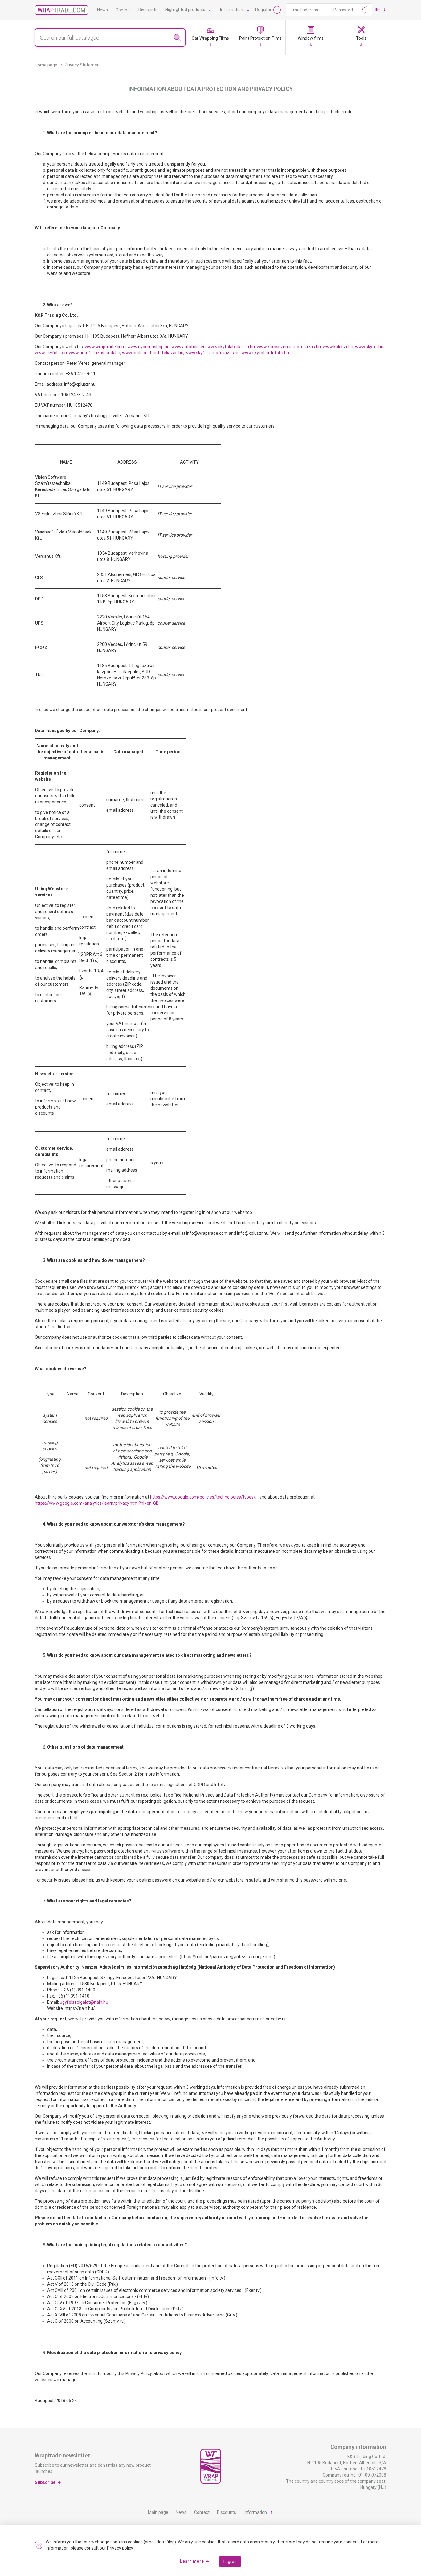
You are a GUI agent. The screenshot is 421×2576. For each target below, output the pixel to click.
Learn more (192, 2561)
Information (232, 10)
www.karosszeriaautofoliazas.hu (289, 347)
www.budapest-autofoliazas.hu (153, 353)
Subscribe (45, 2482)
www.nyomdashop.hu (148, 347)
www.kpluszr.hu (338, 347)
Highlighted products (185, 10)
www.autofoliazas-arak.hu (94, 353)
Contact (123, 10)
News (102, 10)
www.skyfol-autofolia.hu (265, 353)
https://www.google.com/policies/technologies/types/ (203, 1497)
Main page (158, 2512)
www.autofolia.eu (188, 347)
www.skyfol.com (51, 353)
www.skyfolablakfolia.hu (231, 347)
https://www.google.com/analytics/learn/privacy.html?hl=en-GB (97, 1503)
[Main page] (61, 10)
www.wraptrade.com (105, 347)
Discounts (148, 10)
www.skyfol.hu (369, 347)
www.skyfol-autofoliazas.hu (213, 353)
